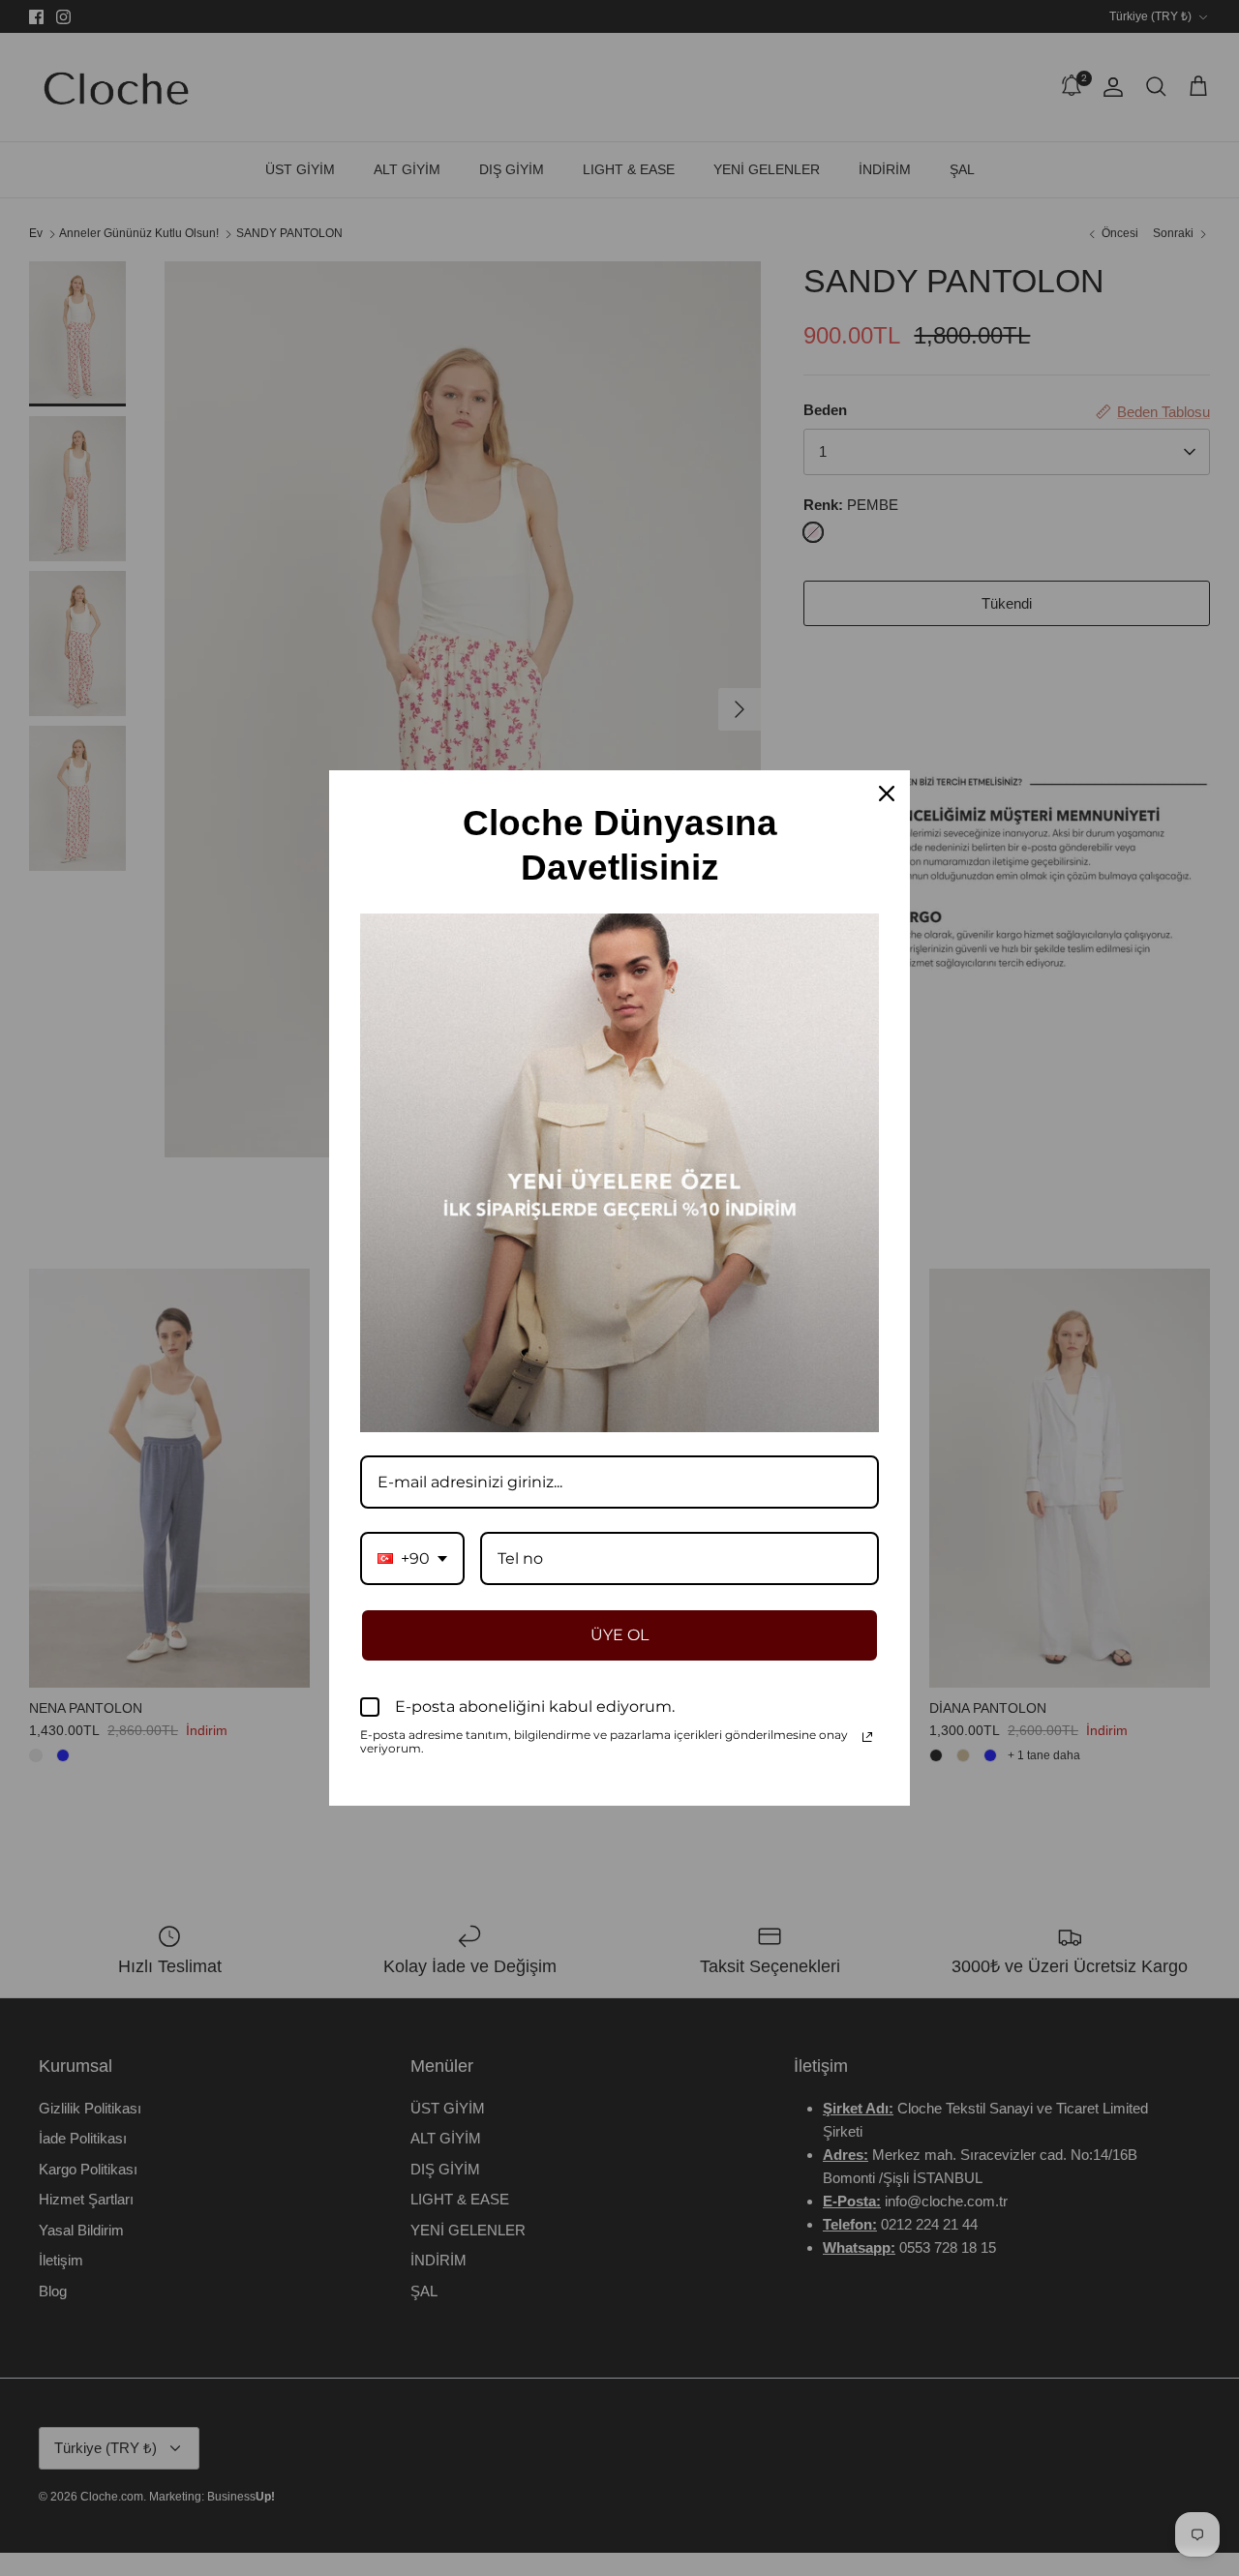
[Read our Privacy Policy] (867, 1737)
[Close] (887, 794)
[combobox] (412, 1558)
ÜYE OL (619, 1635)
